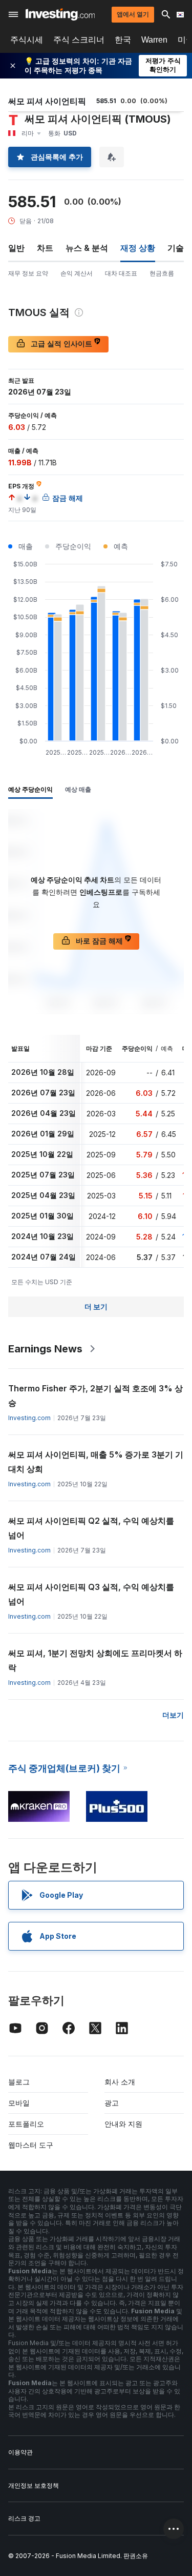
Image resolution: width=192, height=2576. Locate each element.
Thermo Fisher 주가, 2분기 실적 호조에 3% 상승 (95, 1395)
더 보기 (96, 1306)
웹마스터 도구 (31, 2145)
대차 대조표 (121, 273)
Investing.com (29, 1418)
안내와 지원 (123, 2124)
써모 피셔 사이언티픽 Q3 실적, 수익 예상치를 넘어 (91, 1594)
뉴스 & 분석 (87, 248)
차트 (45, 248)
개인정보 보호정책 (34, 2485)
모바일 (19, 2103)
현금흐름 (162, 273)
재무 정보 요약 (28, 273)
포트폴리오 (26, 2124)
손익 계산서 (77, 273)
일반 (16, 248)
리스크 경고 (24, 2518)
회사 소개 (120, 2082)
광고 (112, 2103)
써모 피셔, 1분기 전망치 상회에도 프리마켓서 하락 (95, 1660)
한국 (123, 40)
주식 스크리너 (79, 40)
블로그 (19, 2082)
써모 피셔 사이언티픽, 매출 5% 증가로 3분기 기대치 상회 (96, 1462)
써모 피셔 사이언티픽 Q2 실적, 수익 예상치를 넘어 (91, 1528)
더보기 (173, 1715)
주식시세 (27, 40)
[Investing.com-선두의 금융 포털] (60, 14)
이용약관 (20, 2452)
